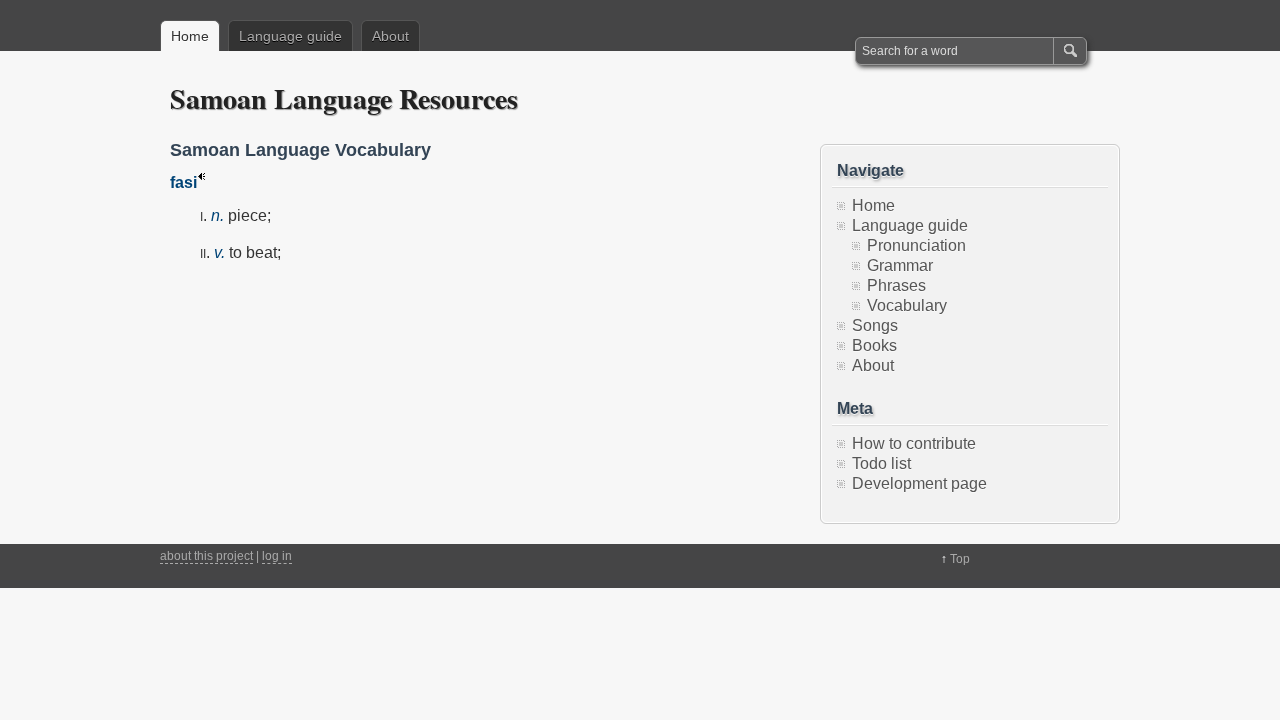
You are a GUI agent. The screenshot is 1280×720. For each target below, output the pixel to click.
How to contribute (914, 443)
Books (874, 345)
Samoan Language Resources (344, 98)
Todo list (881, 463)
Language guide (290, 36)
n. (217, 215)
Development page (919, 483)
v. (219, 252)
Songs (875, 325)
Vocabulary (907, 305)
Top (960, 559)
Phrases (896, 285)
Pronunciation (916, 245)
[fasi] (201, 182)
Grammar (900, 265)
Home (190, 36)
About (390, 36)
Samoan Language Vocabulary (300, 150)
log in (277, 556)
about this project (206, 556)
